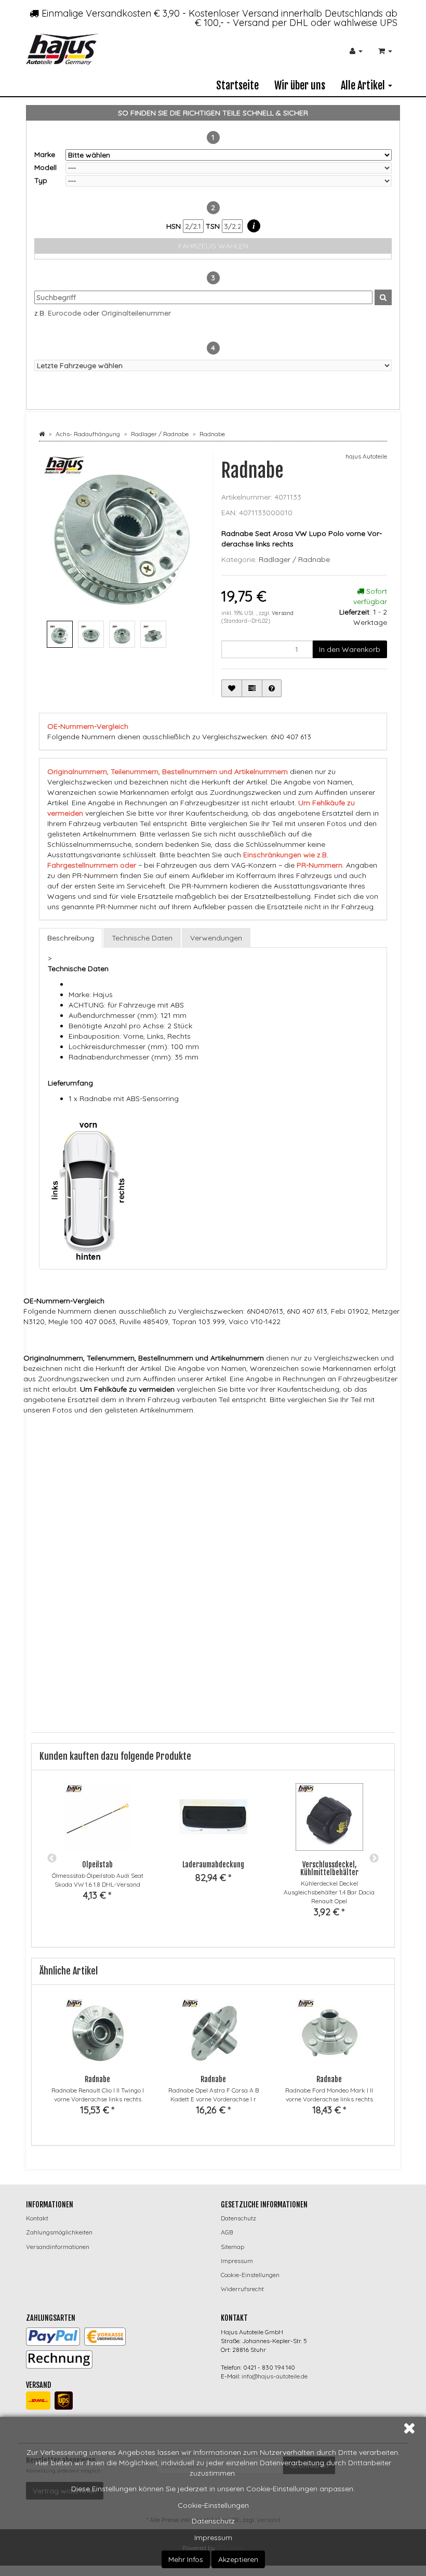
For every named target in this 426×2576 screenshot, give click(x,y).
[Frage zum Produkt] (272, 688)
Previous (52, 1859)
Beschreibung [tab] (71, 938)
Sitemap (232, 2247)
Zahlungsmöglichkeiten (59, 2232)
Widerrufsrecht (242, 2289)
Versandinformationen (58, 2247)
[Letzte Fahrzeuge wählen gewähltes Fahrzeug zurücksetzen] (213, 365)
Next (374, 1859)
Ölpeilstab (97, 1865)
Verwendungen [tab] (216, 938)
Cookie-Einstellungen (213, 2505)
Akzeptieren (238, 2559)
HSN (175, 226)
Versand (283, 613)
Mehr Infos (186, 2559)
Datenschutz (213, 2521)
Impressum (213, 2538)
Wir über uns (300, 86)
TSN (214, 226)
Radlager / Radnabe (294, 559)
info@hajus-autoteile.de (275, 2376)
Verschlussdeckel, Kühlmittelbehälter (329, 1868)
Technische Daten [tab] (142, 938)
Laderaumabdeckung (213, 1865)
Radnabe (97, 2079)
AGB (227, 2232)
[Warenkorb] (385, 51)
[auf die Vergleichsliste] (252, 688)
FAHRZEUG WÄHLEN (213, 246)
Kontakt (37, 2218)
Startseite (237, 86)
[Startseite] (42, 434)
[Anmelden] (356, 51)
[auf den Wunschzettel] (232, 688)
